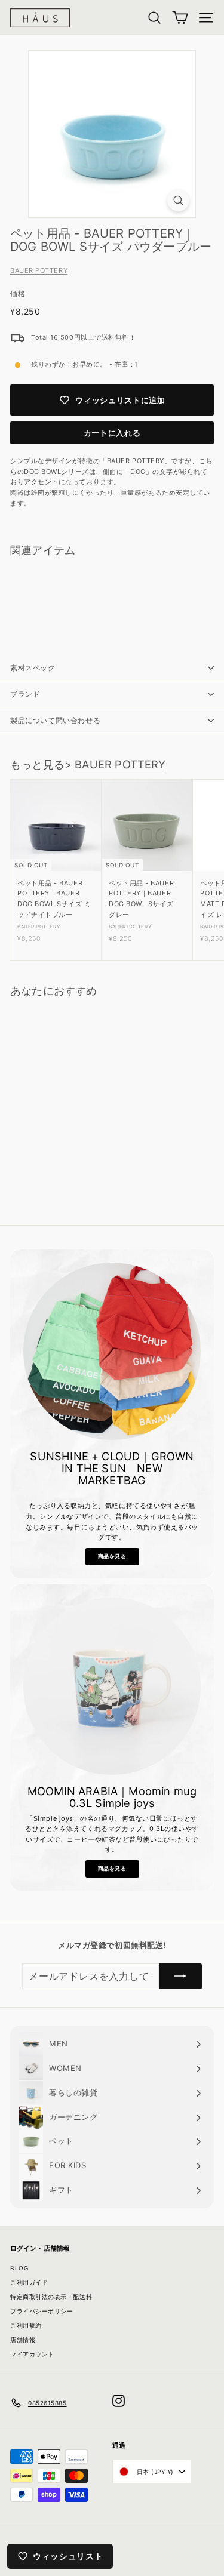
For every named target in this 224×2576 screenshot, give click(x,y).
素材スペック (33, 668)
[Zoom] (178, 200)
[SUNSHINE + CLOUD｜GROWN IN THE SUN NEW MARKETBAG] (112, 1351)
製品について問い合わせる (55, 720)
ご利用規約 (26, 2325)
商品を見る (112, 1556)
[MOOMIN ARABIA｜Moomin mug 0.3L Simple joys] (112, 1686)
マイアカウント (32, 2354)
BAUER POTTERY (39, 270)
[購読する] (180, 1977)
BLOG (19, 2268)
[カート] (180, 18)
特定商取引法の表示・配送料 (51, 2297)
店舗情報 (23, 2340)
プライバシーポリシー (42, 2311)
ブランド (25, 694)
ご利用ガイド (29, 2282)
